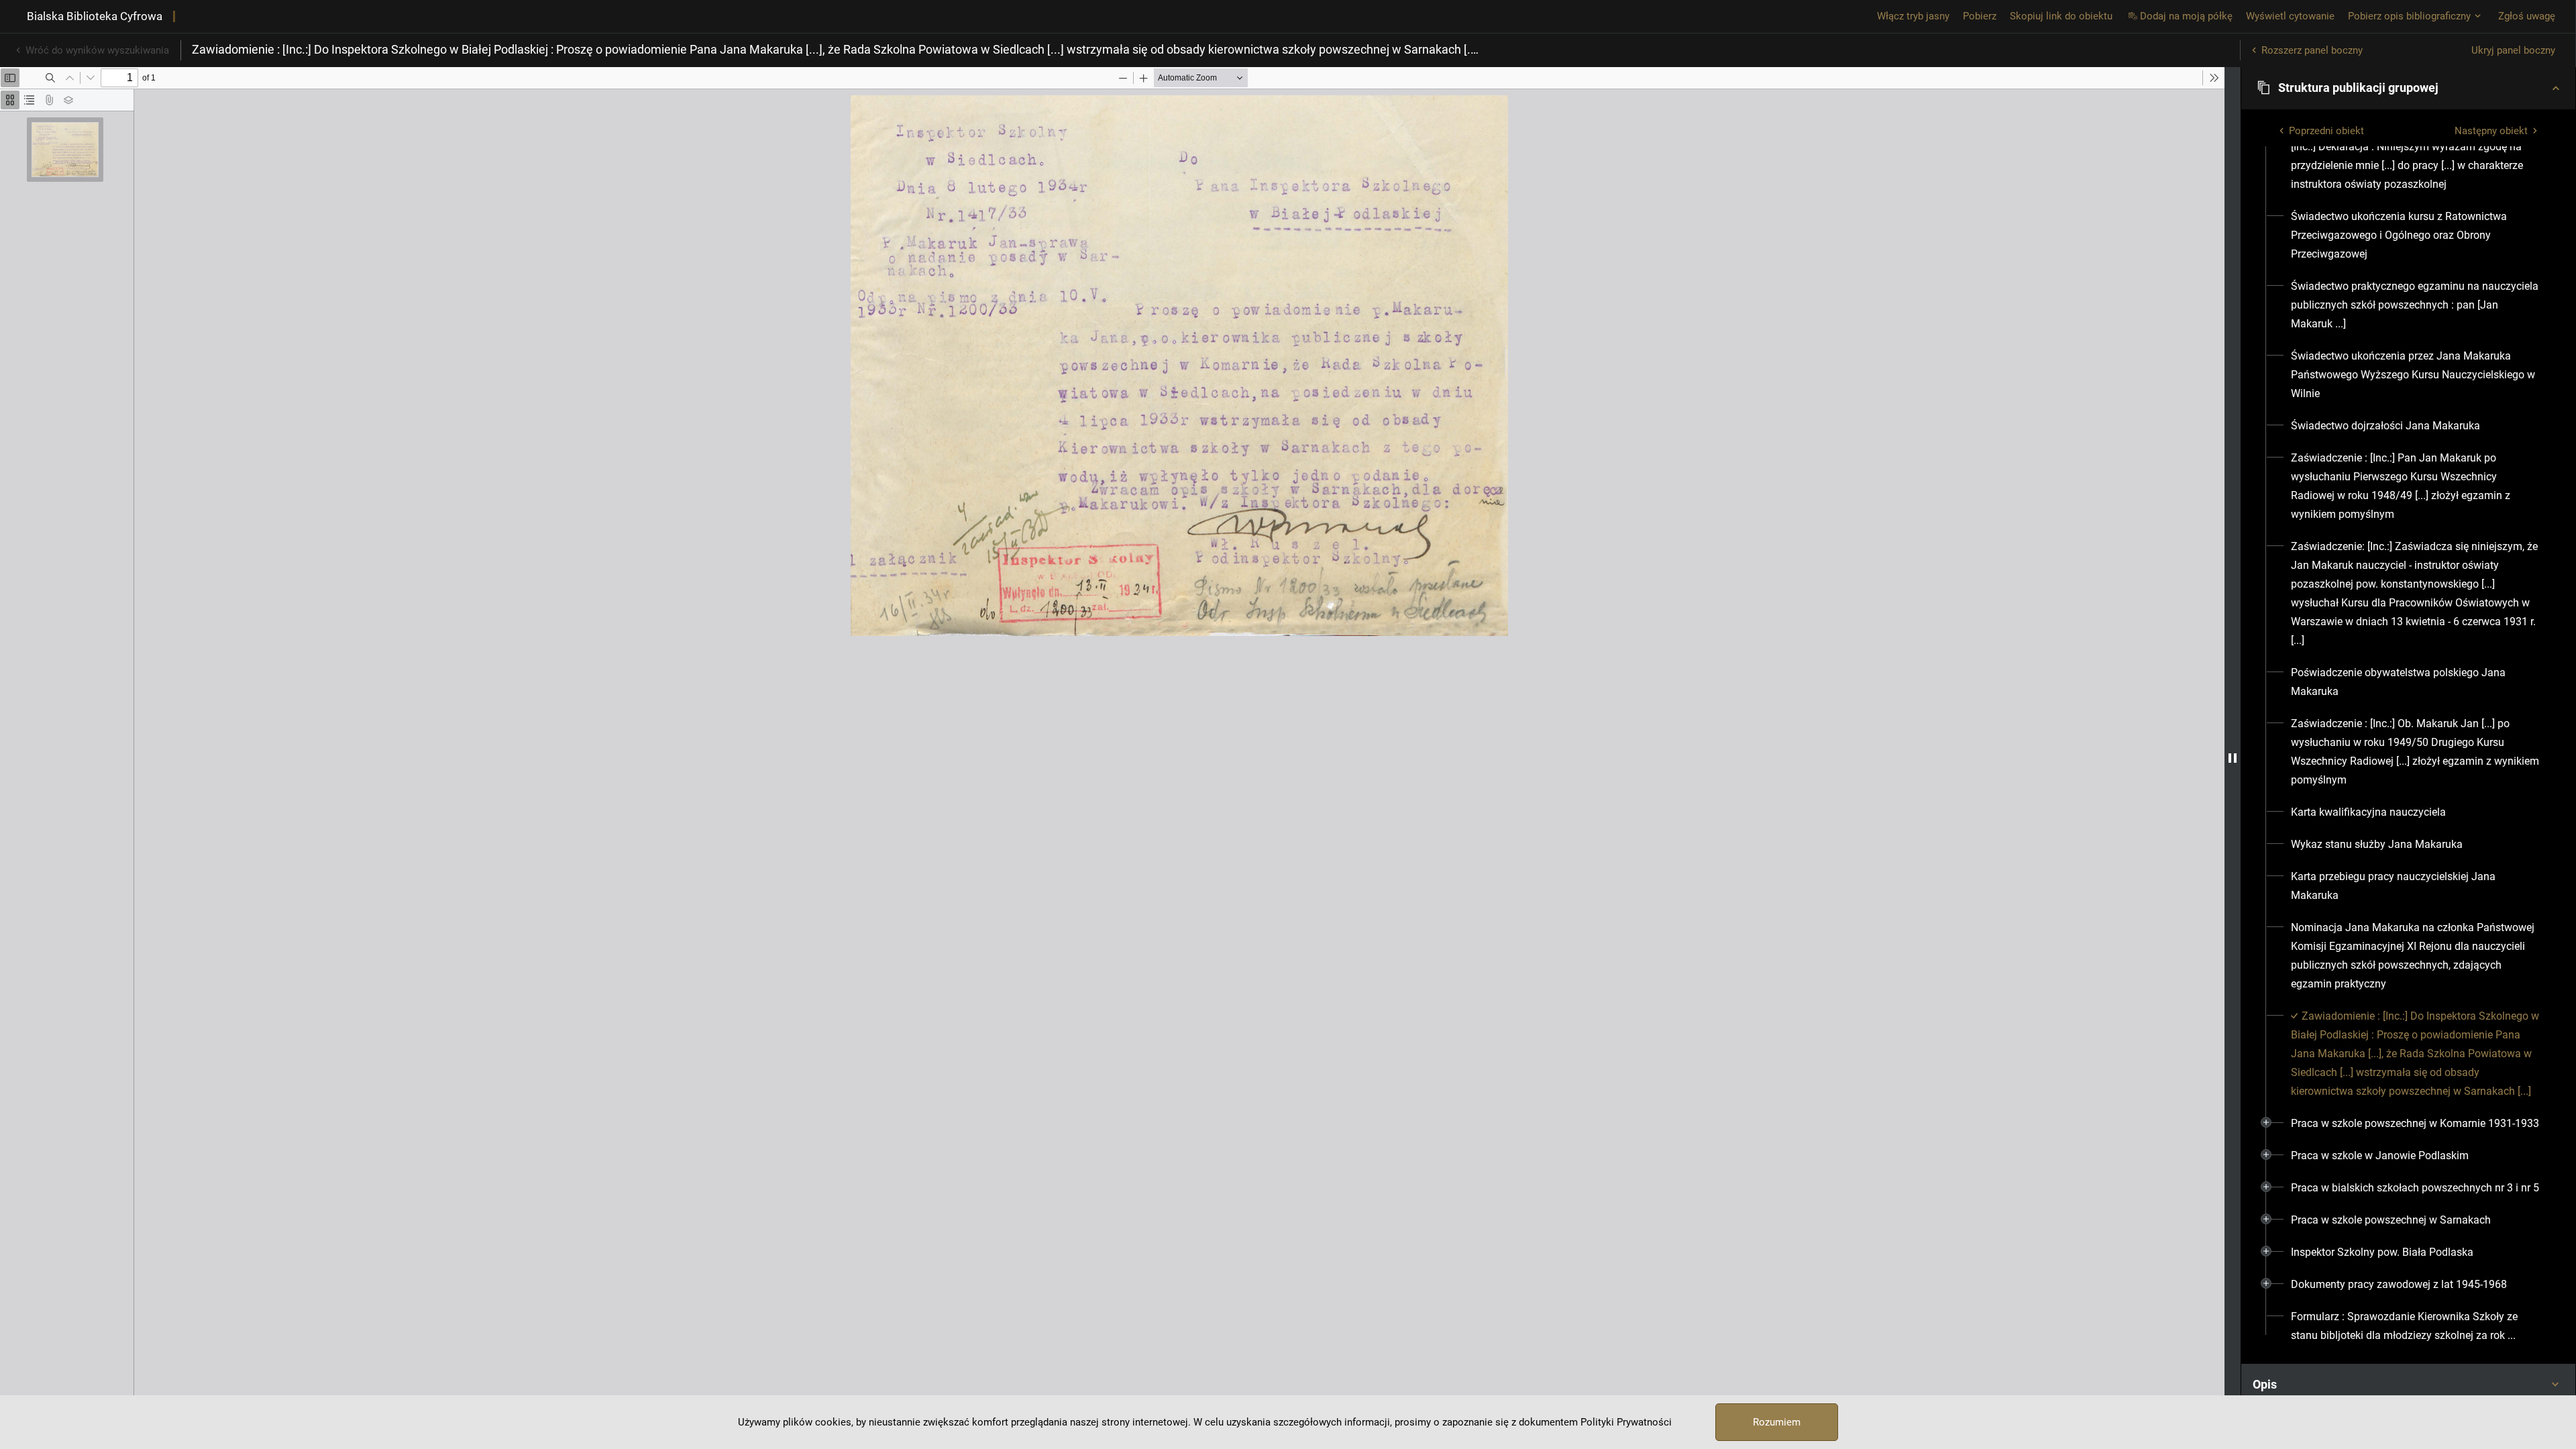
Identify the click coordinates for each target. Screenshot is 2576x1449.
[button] (2408, 88)
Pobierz (1980, 16)
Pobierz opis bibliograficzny (2409, 16)
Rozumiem (1777, 1422)
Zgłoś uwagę (2527, 16)
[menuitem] (2416, 166)
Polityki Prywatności (1626, 1422)
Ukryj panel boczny (2513, 50)
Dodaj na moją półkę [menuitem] (2186, 16)
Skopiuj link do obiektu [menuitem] (2061, 16)
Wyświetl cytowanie (2290, 16)
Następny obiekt (2491, 131)
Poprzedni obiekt (2326, 131)
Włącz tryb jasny (1913, 16)
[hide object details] (2233, 758)
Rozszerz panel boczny (2312, 50)
